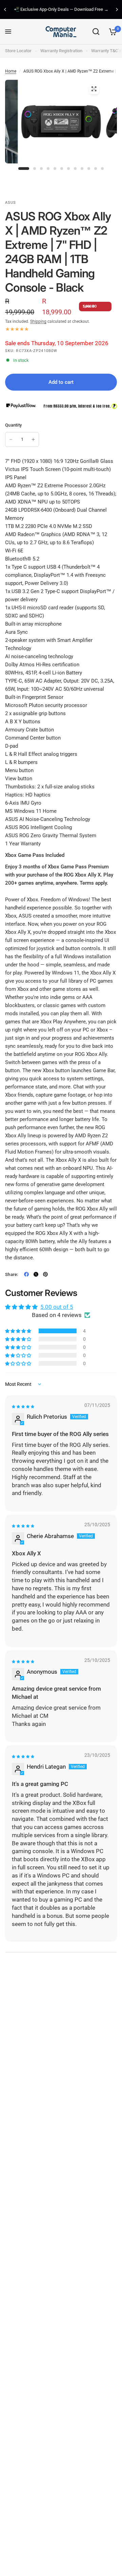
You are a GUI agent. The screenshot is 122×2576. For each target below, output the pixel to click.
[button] (19, 1331)
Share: (12, 1274)
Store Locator (18, 51)
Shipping (38, 321)
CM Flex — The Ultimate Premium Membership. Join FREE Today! (65, 10)
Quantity (13, 425)
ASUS (11, 203)
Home (11, 71)
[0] (112, 32)
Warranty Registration (61, 51)
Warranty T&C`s (106, 51)
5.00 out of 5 (57, 1307)
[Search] (96, 32)
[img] (23, 1407)
